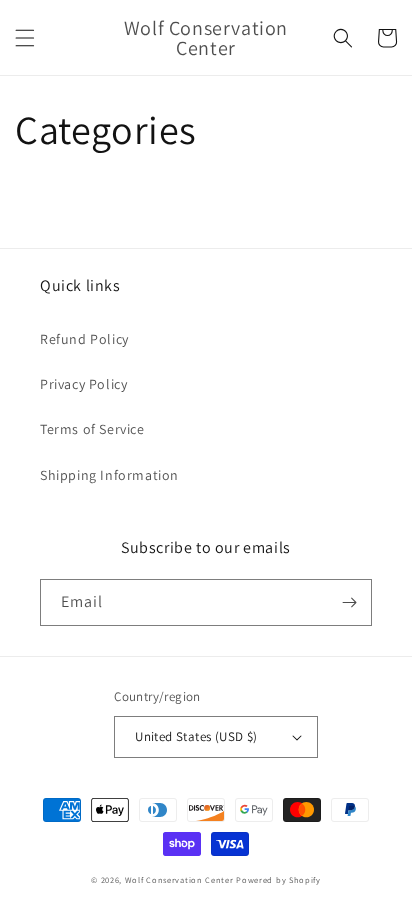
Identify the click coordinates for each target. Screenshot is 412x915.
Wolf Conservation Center (179, 879)
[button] (25, 38)
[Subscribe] (349, 602)
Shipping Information (109, 475)
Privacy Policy (83, 384)
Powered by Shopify (278, 879)
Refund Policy (84, 339)
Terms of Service (92, 429)
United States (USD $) (196, 736)
